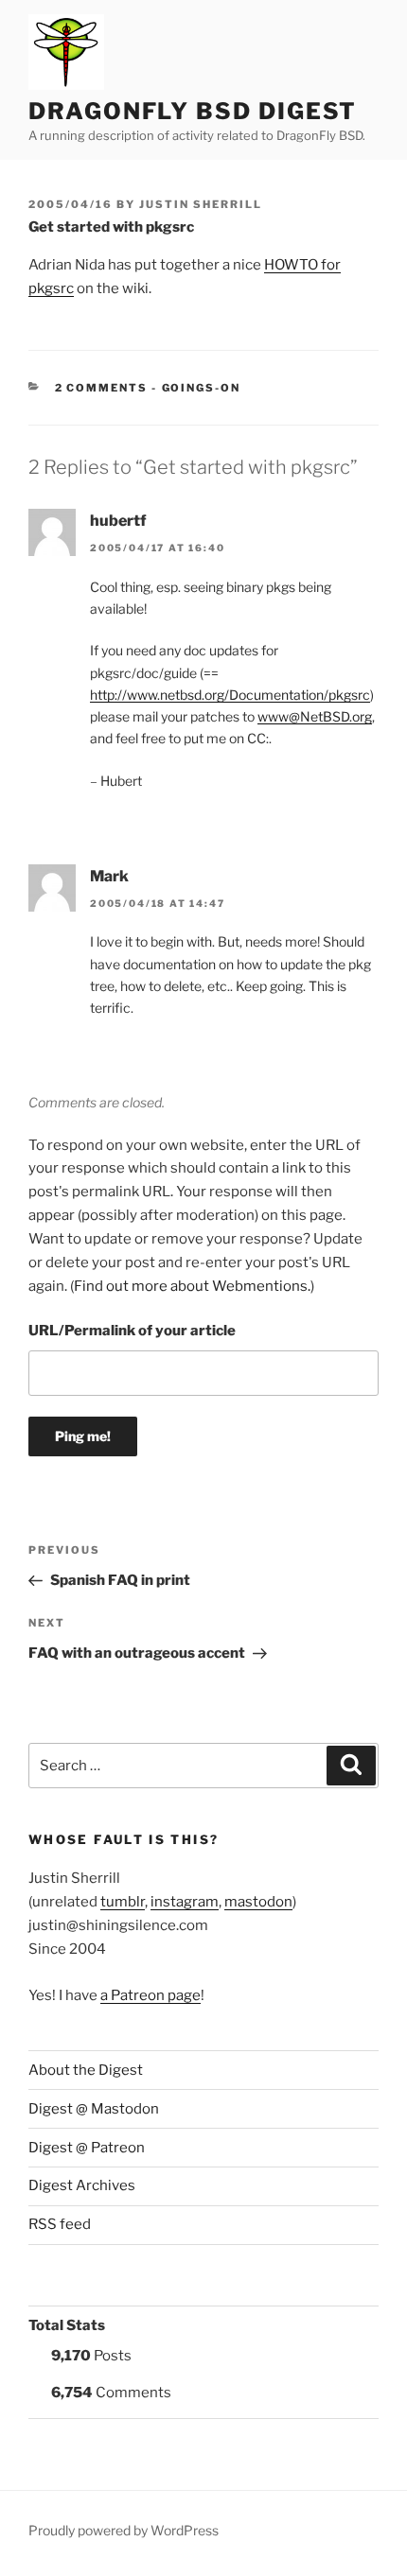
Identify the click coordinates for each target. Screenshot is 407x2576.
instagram (185, 1902)
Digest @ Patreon (87, 2148)
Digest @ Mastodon (94, 2109)
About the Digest (86, 2070)
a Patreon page (150, 1995)
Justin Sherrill (201, 204)
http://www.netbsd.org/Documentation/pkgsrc (230, 695)
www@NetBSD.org (315, 716)
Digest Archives (82, 2185)
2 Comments (102, 388)
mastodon (258, 1902)
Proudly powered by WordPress (124, 2530)
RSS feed (60, 2224)
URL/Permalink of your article (132, 1331)
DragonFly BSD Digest (193, 111)
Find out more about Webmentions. (192, 1286)
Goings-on (202, 388)
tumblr (123, 1902)
